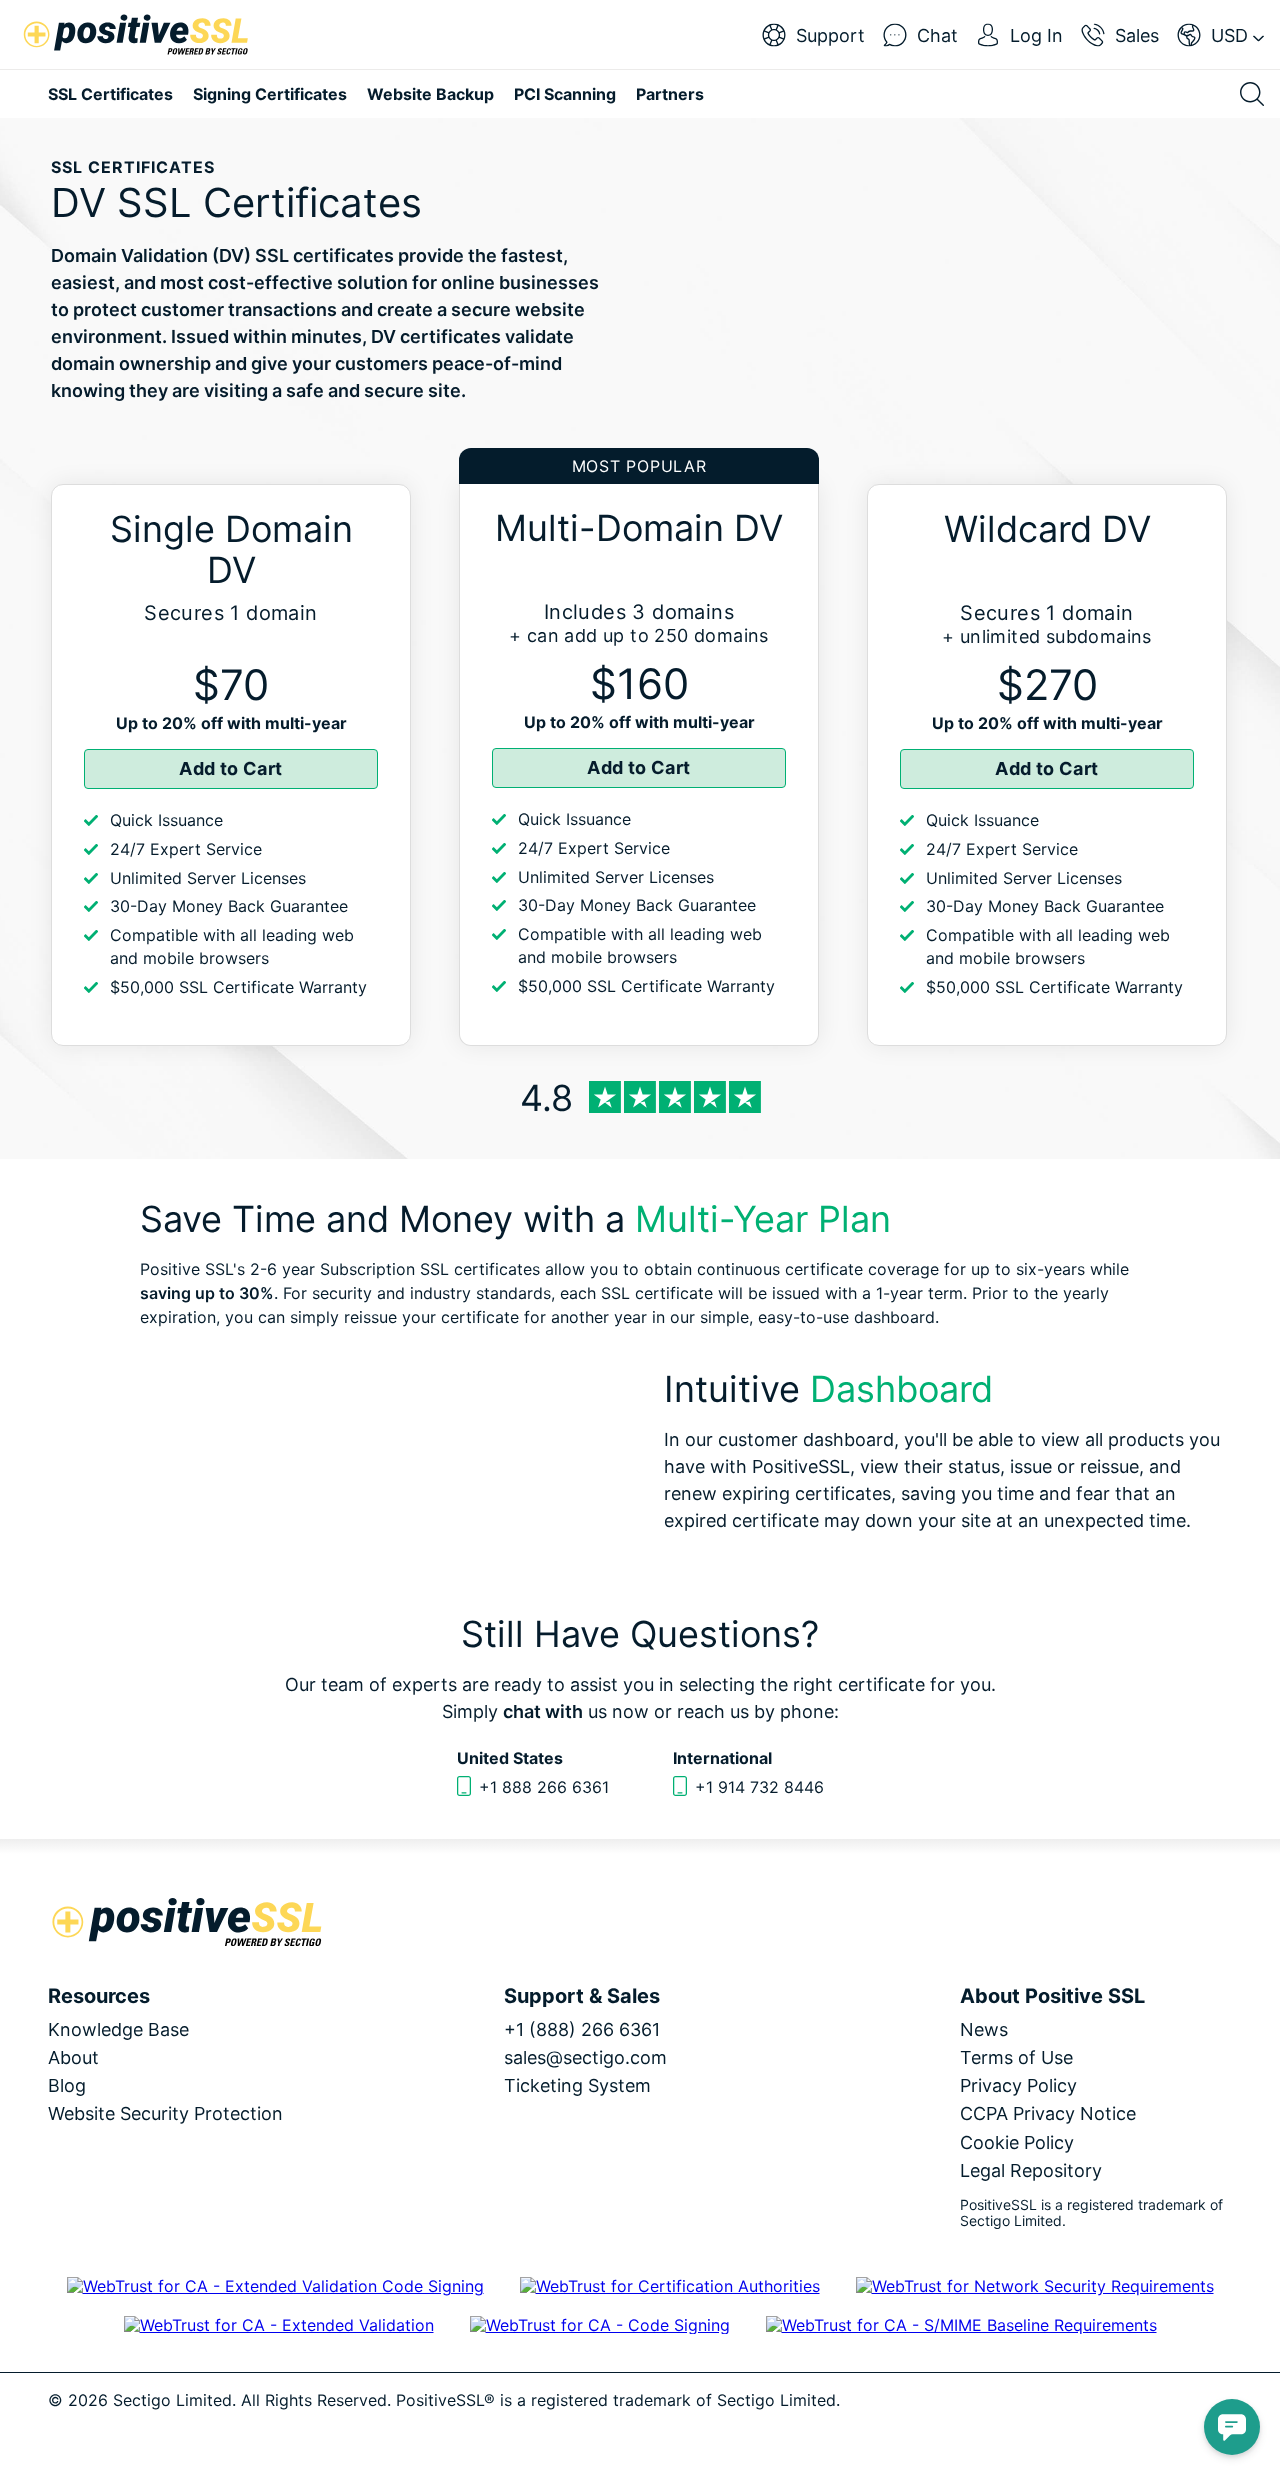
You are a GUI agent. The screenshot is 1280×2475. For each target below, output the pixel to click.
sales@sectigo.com (585, 2057)
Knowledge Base (118, 2029)
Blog (67, 2085)
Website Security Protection (165, 2113)
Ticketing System (577, 2085)
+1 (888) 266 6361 (582, 2029)
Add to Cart (230, 768)
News (984, 2029)
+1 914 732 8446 (759, 1787)
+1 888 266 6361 (544, 1787)
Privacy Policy (1018, 2085)
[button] (1232, 2427)
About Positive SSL (1052, 1996)
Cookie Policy (1017, 2142)
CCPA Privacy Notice (1048, 2113)
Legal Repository (1031, 2170)
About (73, 2057)
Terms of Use (1016, 2057)
